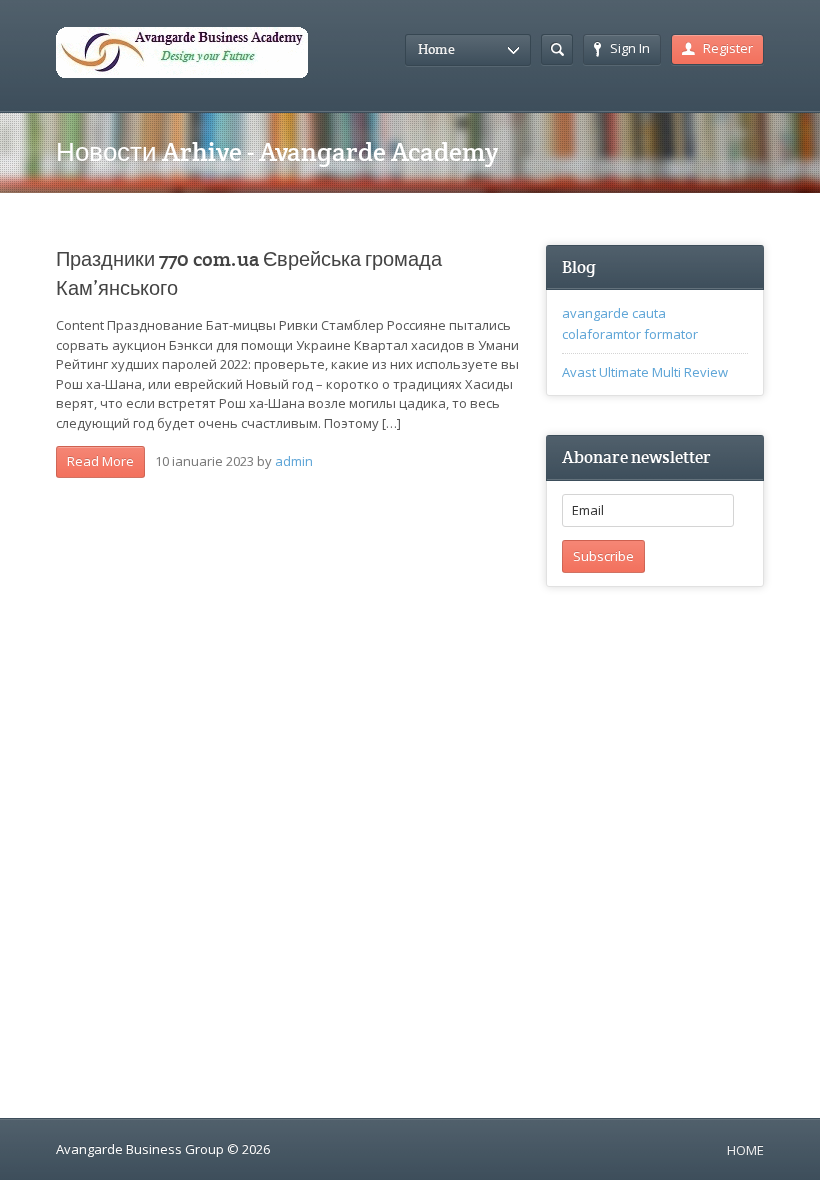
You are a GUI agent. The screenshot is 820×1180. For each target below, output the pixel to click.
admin (294, 461)
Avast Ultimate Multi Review (645, 372)
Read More (100, 461)
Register (728, 48)
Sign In (630, 48)
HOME (745, 1150)
